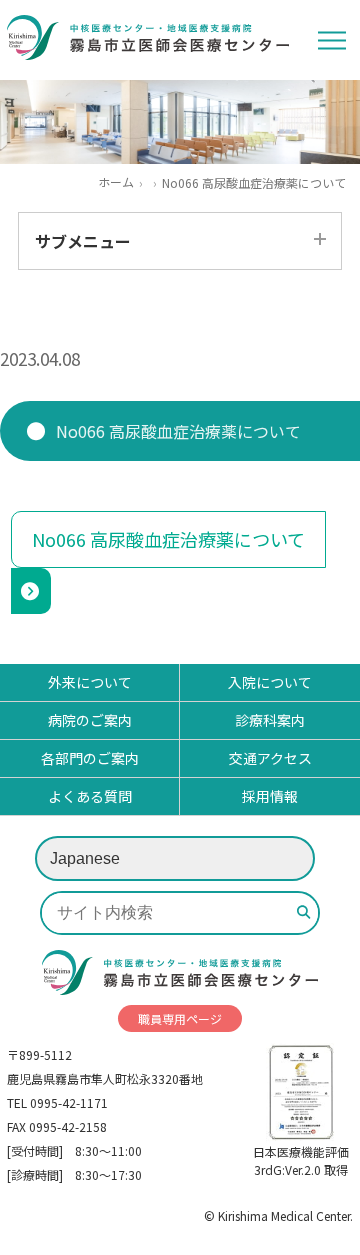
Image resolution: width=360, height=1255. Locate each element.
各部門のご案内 (90, 758)
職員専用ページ (180, 1018)
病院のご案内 (90, 720)
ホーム (116, 182)
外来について (90, 682)
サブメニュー (83, 241)
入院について (270, 682)
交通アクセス (270, 758)
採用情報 (270, 796)
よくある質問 (90, 796)
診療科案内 (270, 720)
